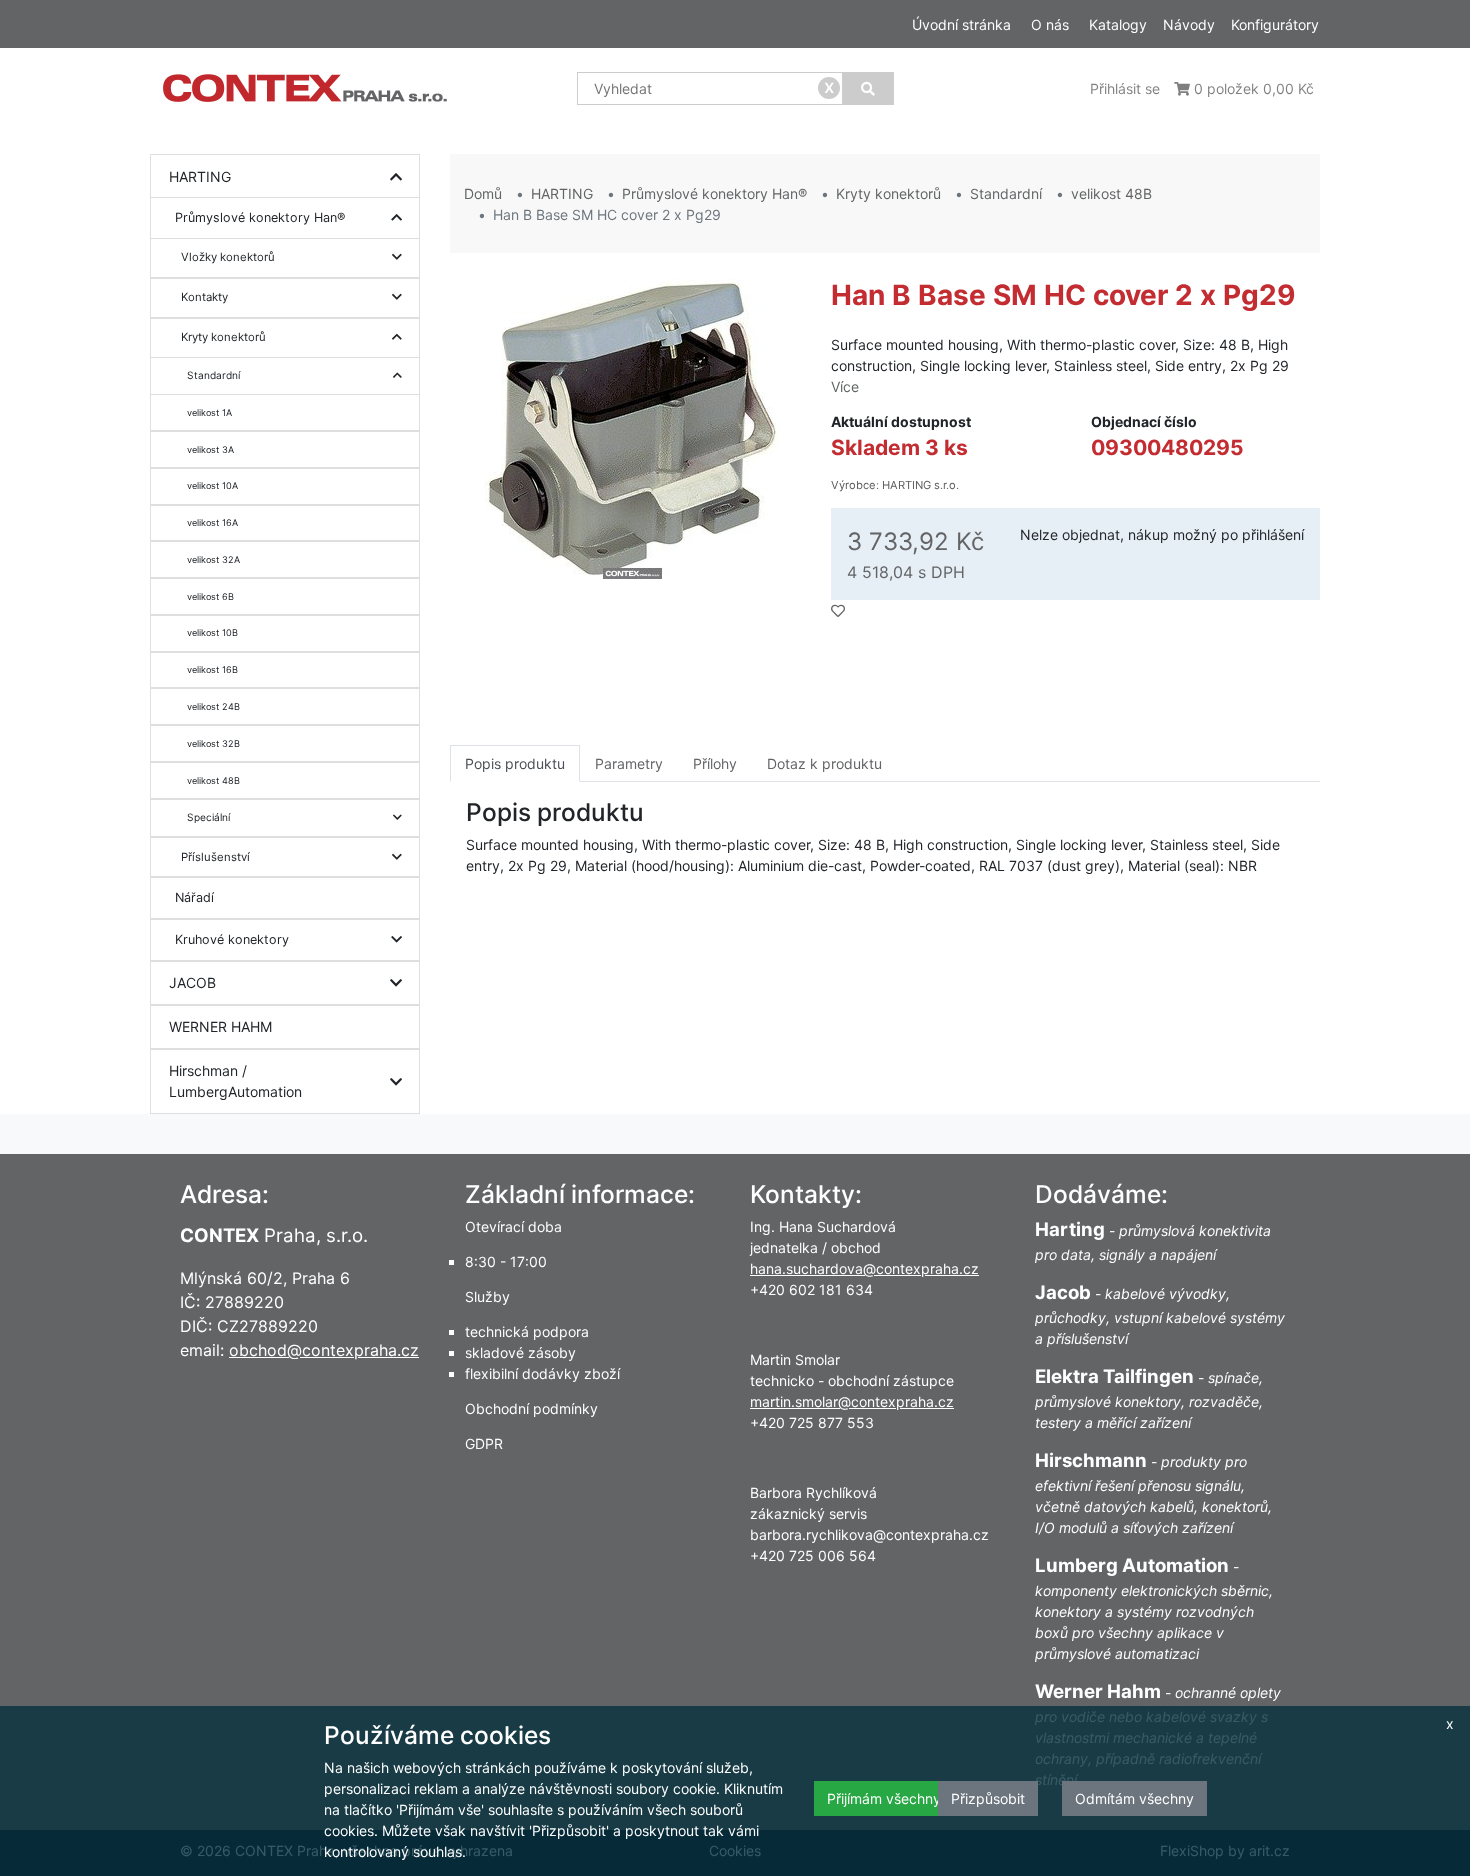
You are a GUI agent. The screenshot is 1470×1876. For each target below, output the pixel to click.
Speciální (208, 817)
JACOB (192, 982)
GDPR (484, 1443)
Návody (1189, 24)
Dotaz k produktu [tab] (824, 763)
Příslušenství (215, 857)
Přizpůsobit (988, 1798)
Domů (483, 193)
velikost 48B (213, 780)
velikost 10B (212, 632)
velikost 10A (212, 485)
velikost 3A (210, 449)
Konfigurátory (1275, 24)
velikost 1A (209, 412)
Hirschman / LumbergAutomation (235, 1081)
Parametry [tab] (629, 763)
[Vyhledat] (868, 88)
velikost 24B (213, 706)
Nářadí (194, 897)
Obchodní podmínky (531, 1408)
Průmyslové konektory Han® (260, 217)
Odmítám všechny (1134, 1798)
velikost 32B (213, 743)
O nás (1050, 24)
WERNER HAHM (220, 1026)
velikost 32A (213, 559)
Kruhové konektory (232, 939)
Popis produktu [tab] (515, 763)
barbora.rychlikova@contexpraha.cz (869, 1534)
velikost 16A (212, 522)
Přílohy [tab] (715, 763)
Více (845, 386)
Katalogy (1118, 24)
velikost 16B (212, 669)
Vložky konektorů (228, 257)
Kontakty (204, 297)
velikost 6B (210, 596)
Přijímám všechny (884, 1798)
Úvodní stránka (961, 24)
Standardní (213, 375)
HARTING (200, 176)
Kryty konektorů (223, 337)
